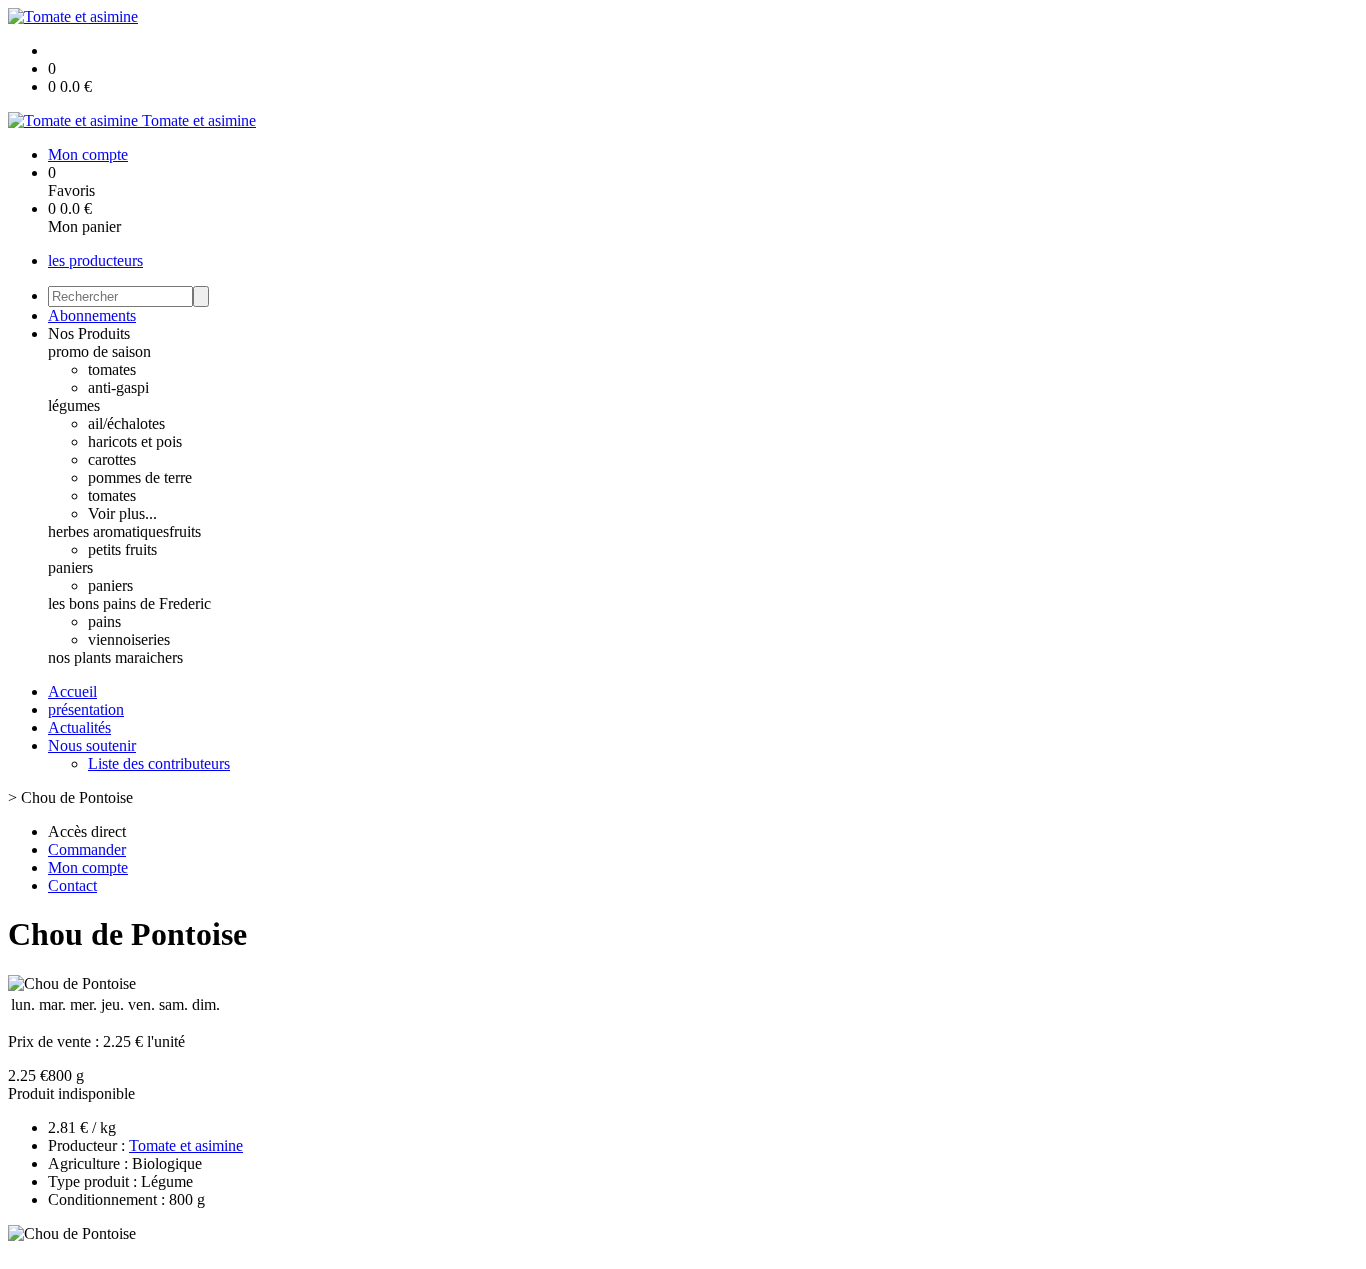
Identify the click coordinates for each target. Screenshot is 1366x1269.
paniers (70, 567)
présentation (86, 709)
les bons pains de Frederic (129, 603)
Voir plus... (122, 513)
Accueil (72, 691)
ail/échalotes (126, 423)
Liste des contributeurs (159, 763)
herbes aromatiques (108, 531)
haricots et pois (135, 441)
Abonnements (92, 315)
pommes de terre (140, 477)
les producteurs (95, 260)
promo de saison (99, 351)
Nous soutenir (92, 745)
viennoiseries (129, 639)
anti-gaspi (118, 387)
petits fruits (122, 549)
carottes (112, 459)
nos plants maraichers (115, 657)
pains (104, 621)
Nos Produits (89, 333)
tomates (112, 369)
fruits (185, 531)
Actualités (79, 727)
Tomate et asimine (186, 1145)
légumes (74, 405)
